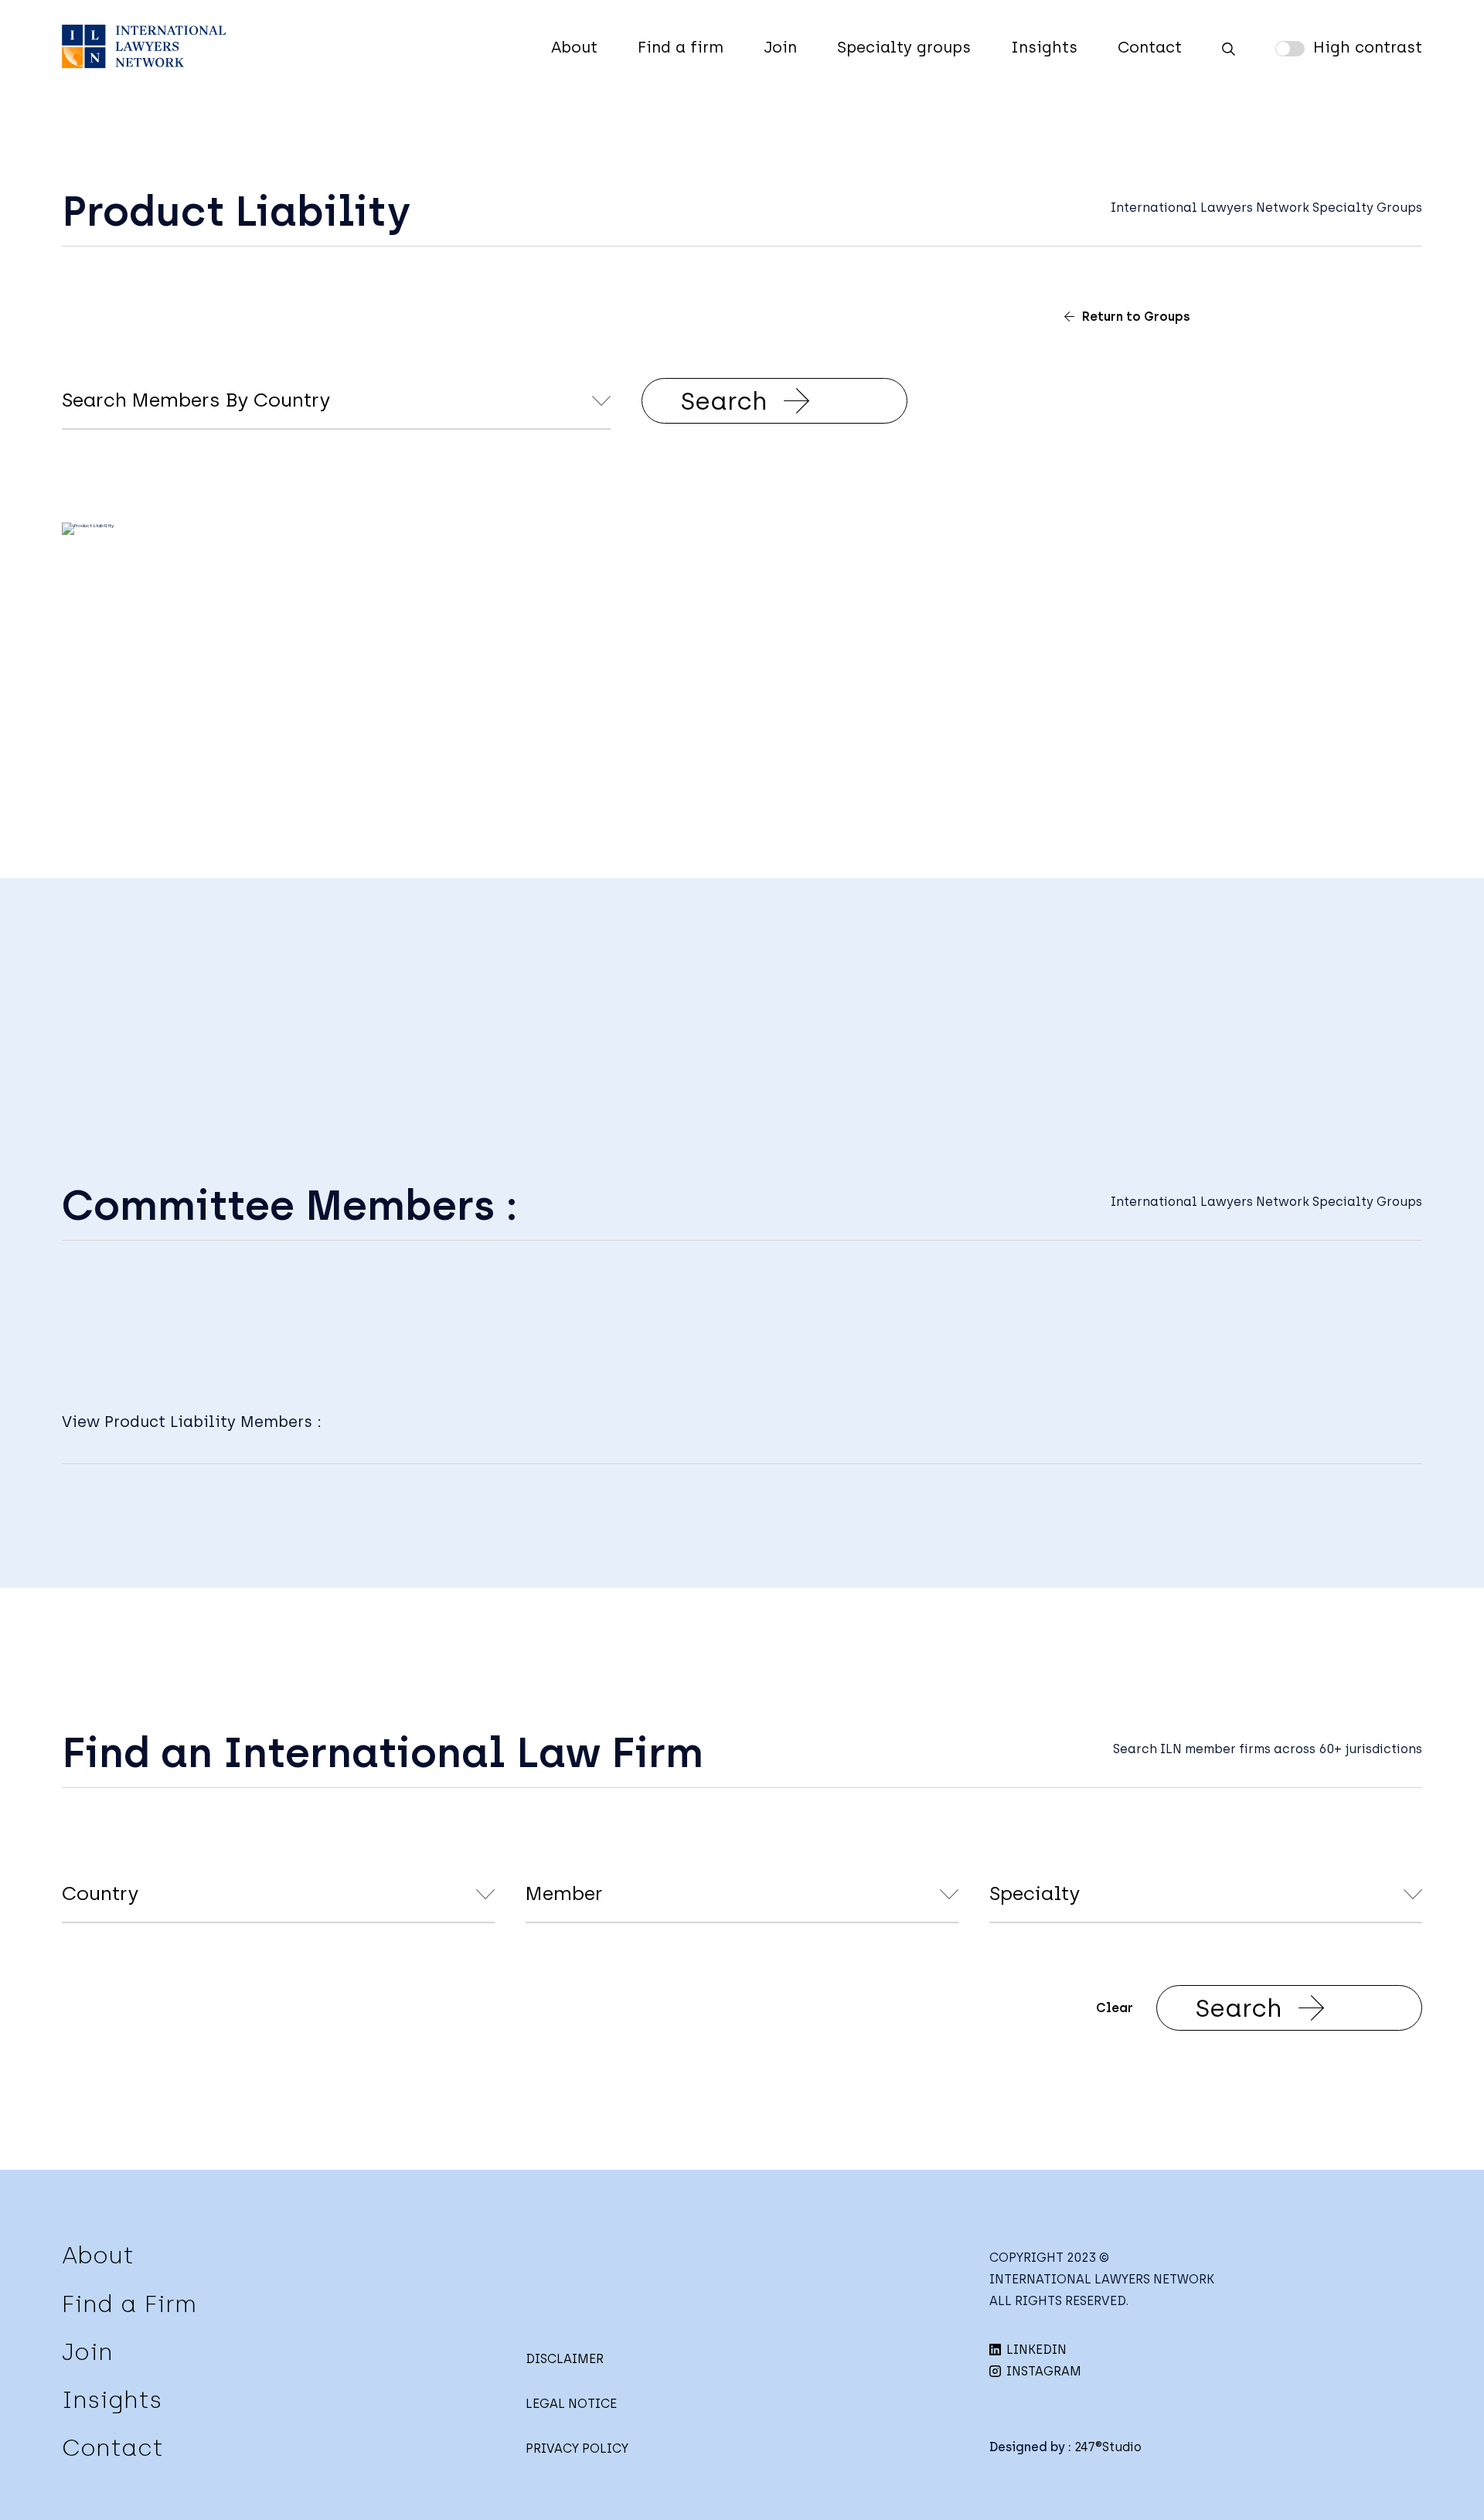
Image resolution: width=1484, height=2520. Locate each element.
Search (724, 401)
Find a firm (681, 47)
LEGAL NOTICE (571, 2404)
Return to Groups (1136, 317)
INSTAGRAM (1042, 2371)
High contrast (1368, 47)
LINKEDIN (1035, 2350)
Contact (1150, 47)
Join (780, 47)
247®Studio (1108, 2447)
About (574, 47)
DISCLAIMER (565, 2359)
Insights (1044, 47)
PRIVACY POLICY (577, 2448)
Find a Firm (129, 2304)
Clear (1115, 2008)
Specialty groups (904, 47)
